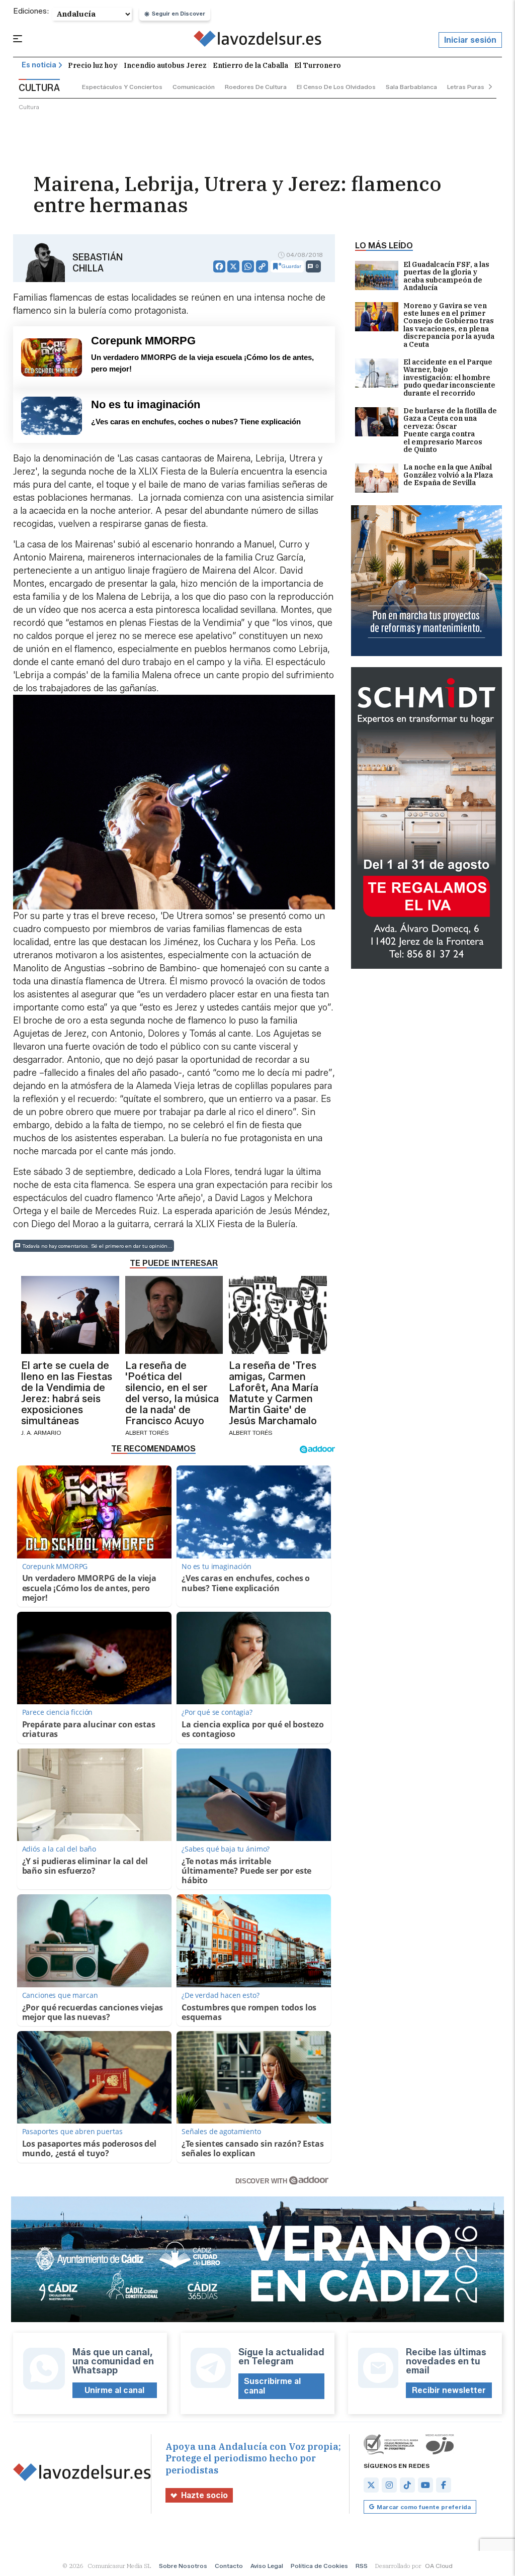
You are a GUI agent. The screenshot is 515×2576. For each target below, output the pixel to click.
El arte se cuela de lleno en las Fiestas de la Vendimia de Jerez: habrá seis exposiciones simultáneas (67, 1393)
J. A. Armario (41, 1433)
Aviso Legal (267, 2566)
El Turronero (318, 65)
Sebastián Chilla (98, 263)
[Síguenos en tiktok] (407, 2485)
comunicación (194, 87)
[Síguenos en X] (371, 2485)
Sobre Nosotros (183, 2566)
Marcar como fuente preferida (424, 2507)
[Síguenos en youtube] (425, 2485)
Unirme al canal (114, 2390)
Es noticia (39, 65)
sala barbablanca (411, 87)
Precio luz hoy (93, 65)
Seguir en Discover (179, 14)
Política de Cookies (319, 2566)
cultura (29, 107)
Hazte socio (204, 2495)
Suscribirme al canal (272, 2386)
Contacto (229, 2566)
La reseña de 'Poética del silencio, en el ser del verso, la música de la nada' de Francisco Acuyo (172, 1393)
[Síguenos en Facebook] (444, 2485)
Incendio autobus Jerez (165, 65)
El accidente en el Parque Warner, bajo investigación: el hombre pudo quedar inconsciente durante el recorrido (449, 378)
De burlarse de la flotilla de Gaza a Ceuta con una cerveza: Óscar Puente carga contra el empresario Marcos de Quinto (450, 430)
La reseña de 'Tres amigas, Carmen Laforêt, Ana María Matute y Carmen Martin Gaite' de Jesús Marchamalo (274, 1393)
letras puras (466, 87)
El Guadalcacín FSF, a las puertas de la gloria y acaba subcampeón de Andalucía (446, 277)
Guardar (291, 266)
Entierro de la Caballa (250, 65)
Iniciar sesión (470, 40)
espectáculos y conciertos (122, 87)
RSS (362, 2566)
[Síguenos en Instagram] (389, 2485)
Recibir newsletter (449, 2390)
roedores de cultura (256, 87)
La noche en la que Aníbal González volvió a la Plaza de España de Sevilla (448, 475)
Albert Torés (147, 1433)
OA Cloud (439, 2566)
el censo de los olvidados (336, 87)
